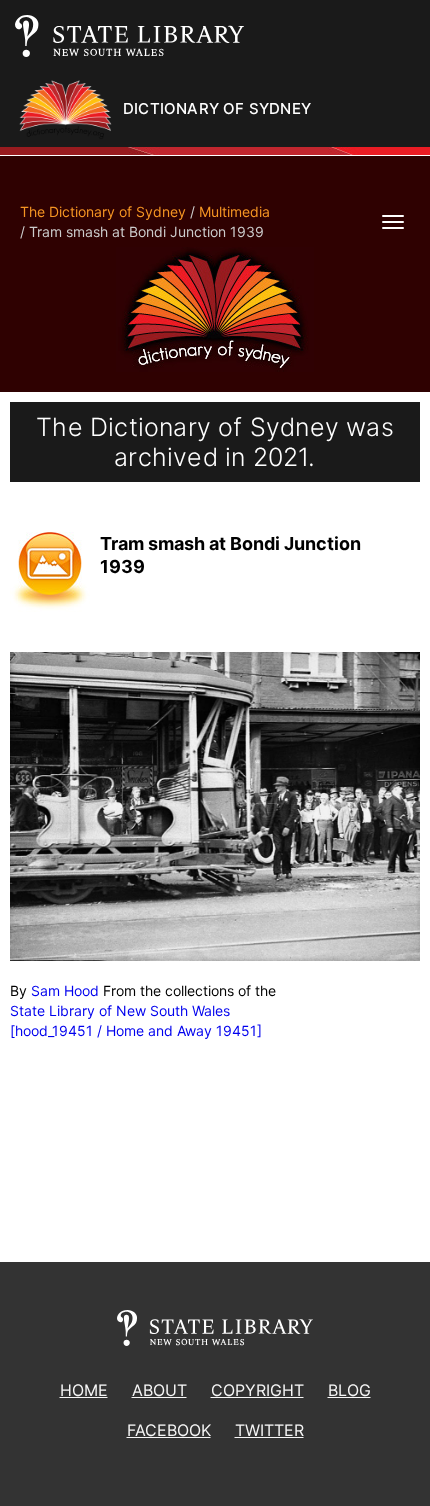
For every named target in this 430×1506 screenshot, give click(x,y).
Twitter (269, 1430)
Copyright (257, 1390)
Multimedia (234, 211)
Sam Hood (65, 990)
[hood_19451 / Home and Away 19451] (136, 1030)
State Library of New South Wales (120, 1010)
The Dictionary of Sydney (103, 211)
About (159, 1390)
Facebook (169, 1430)
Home (84, 1390)
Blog (349, 1390)
